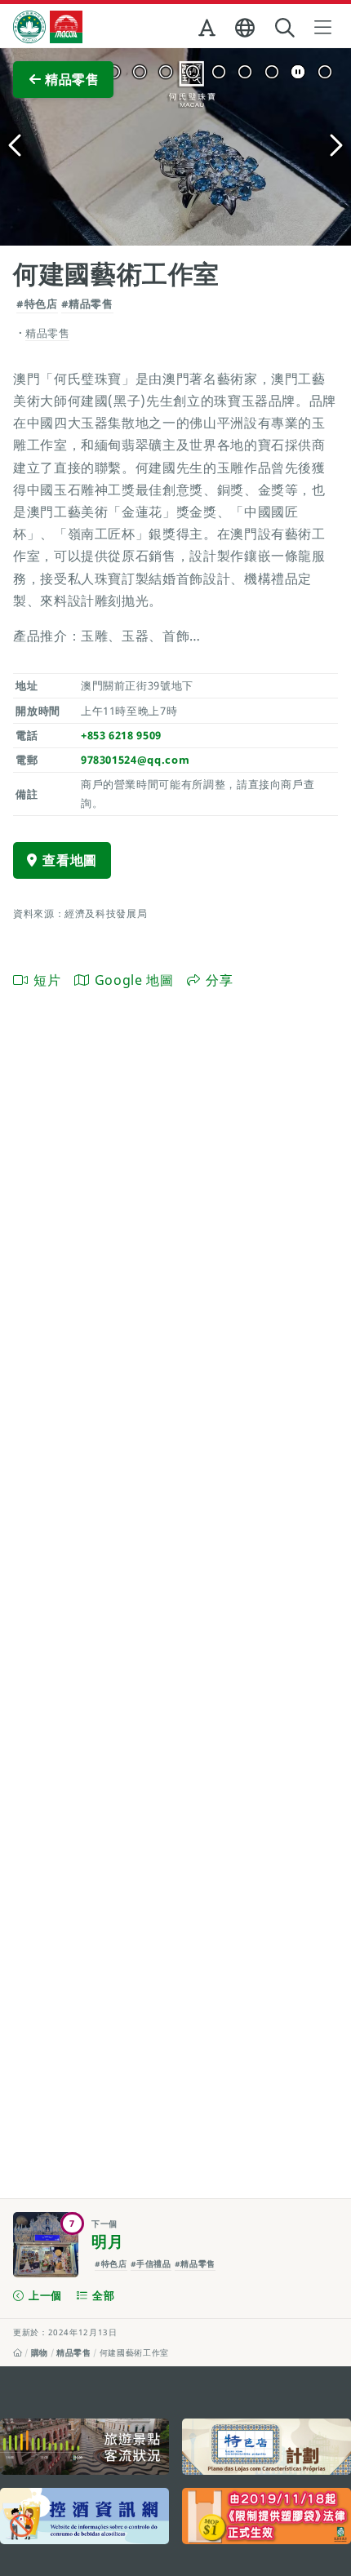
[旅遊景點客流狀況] (84, 2447)
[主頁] (18, 2352)
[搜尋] (287, 28)
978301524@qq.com (135, 760)
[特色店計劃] (267, 2447)
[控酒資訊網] (84, 2516)
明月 (107, 2241)
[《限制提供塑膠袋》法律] (267, 2516)
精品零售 (74, 2352)
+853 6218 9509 (121, 735)
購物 (40, 2352)
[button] (209, 31)
